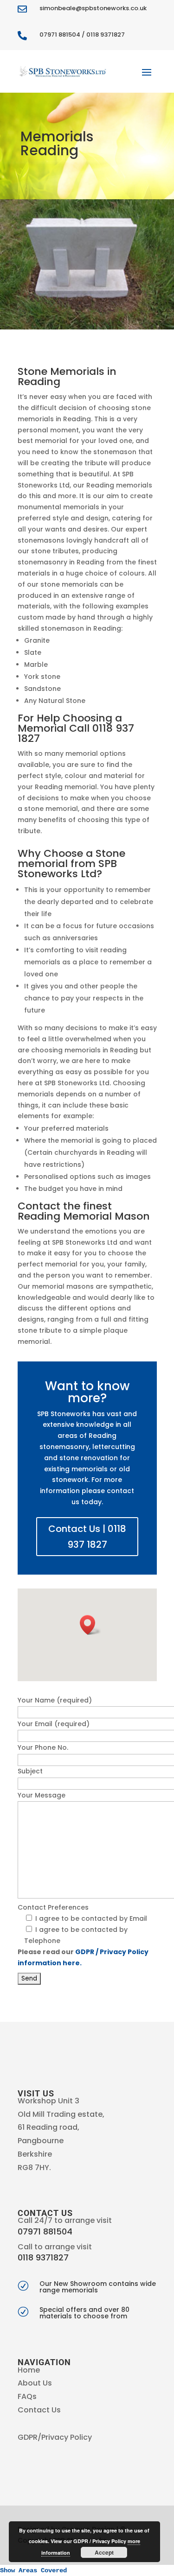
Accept (104, 2552)
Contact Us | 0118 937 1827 (87, 1537)
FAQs (27, 2396)
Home (29, 2370)
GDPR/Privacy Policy (55, 2437)
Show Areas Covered (33, 2570)
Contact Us (39, 2410)
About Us (35, 2383)
